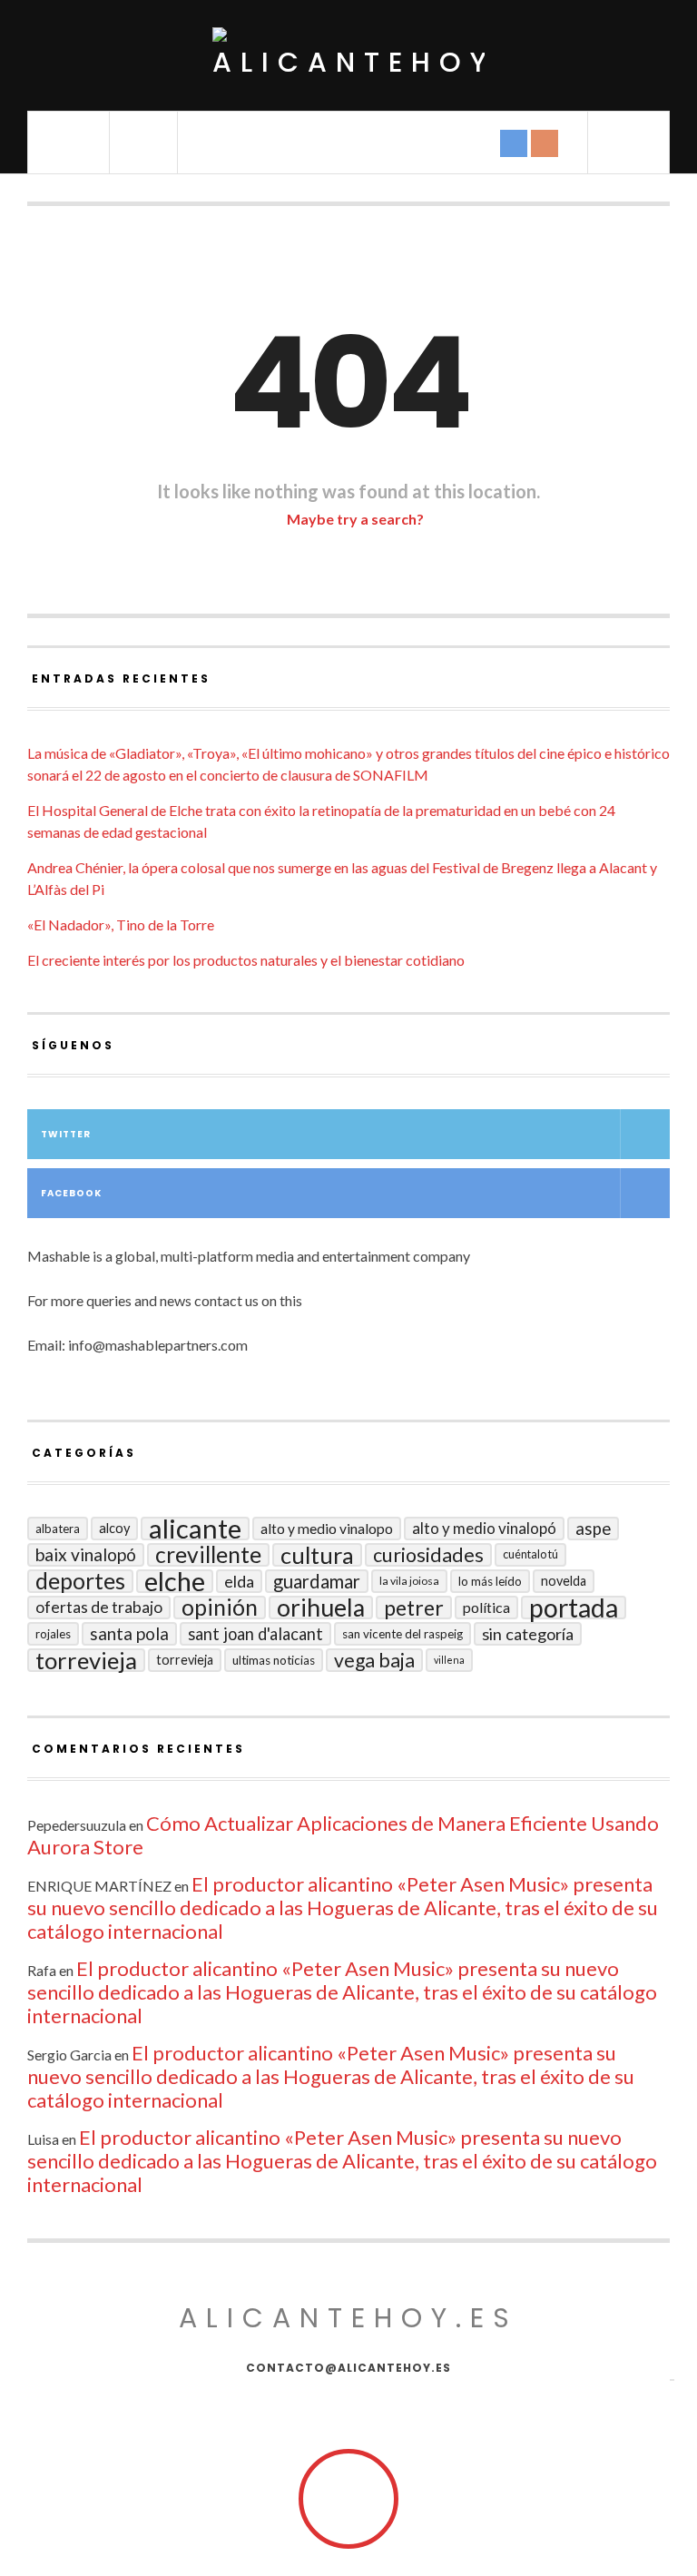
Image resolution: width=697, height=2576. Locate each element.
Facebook (71, 1193)
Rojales (53, 1634)
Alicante (195, 1529)
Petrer (414, 1608)
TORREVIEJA (185, 1660)
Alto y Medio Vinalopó (484, 1528)
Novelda (564, 1581)
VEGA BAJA (374, 1660)
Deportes (80, 1581)
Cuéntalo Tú (530, 1554)
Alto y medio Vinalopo (327, 1529)
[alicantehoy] (348, 55)
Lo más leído (490, 1581)
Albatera (58, 1529)
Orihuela (321, 1608)
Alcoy (114, 1528)
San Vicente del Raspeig (402, 1634)
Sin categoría (528, 1634)
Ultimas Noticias (274, 1660)
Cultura (317, 1555)
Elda (239, 1581)
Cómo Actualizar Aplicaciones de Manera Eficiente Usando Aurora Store (343, 1835)
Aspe (593, 1529)
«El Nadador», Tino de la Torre (121, 924)
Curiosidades (428, 1555)
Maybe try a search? (354, 519)
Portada (574, 1608)
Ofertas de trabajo (99, 1607)
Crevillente (208, 1555)
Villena (449, 1660)
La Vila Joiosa (409, 1581)
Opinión (220, 1608)
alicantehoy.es (348, 2318)
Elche (175, 1581)
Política (486, 1607)
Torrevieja (86, 1660)
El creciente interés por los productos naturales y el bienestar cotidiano (246, 960)
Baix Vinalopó (86, 1554)
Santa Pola (129, 1633)
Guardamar (317, 1581)
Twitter (66, 1134)
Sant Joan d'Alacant (255, 1634)
